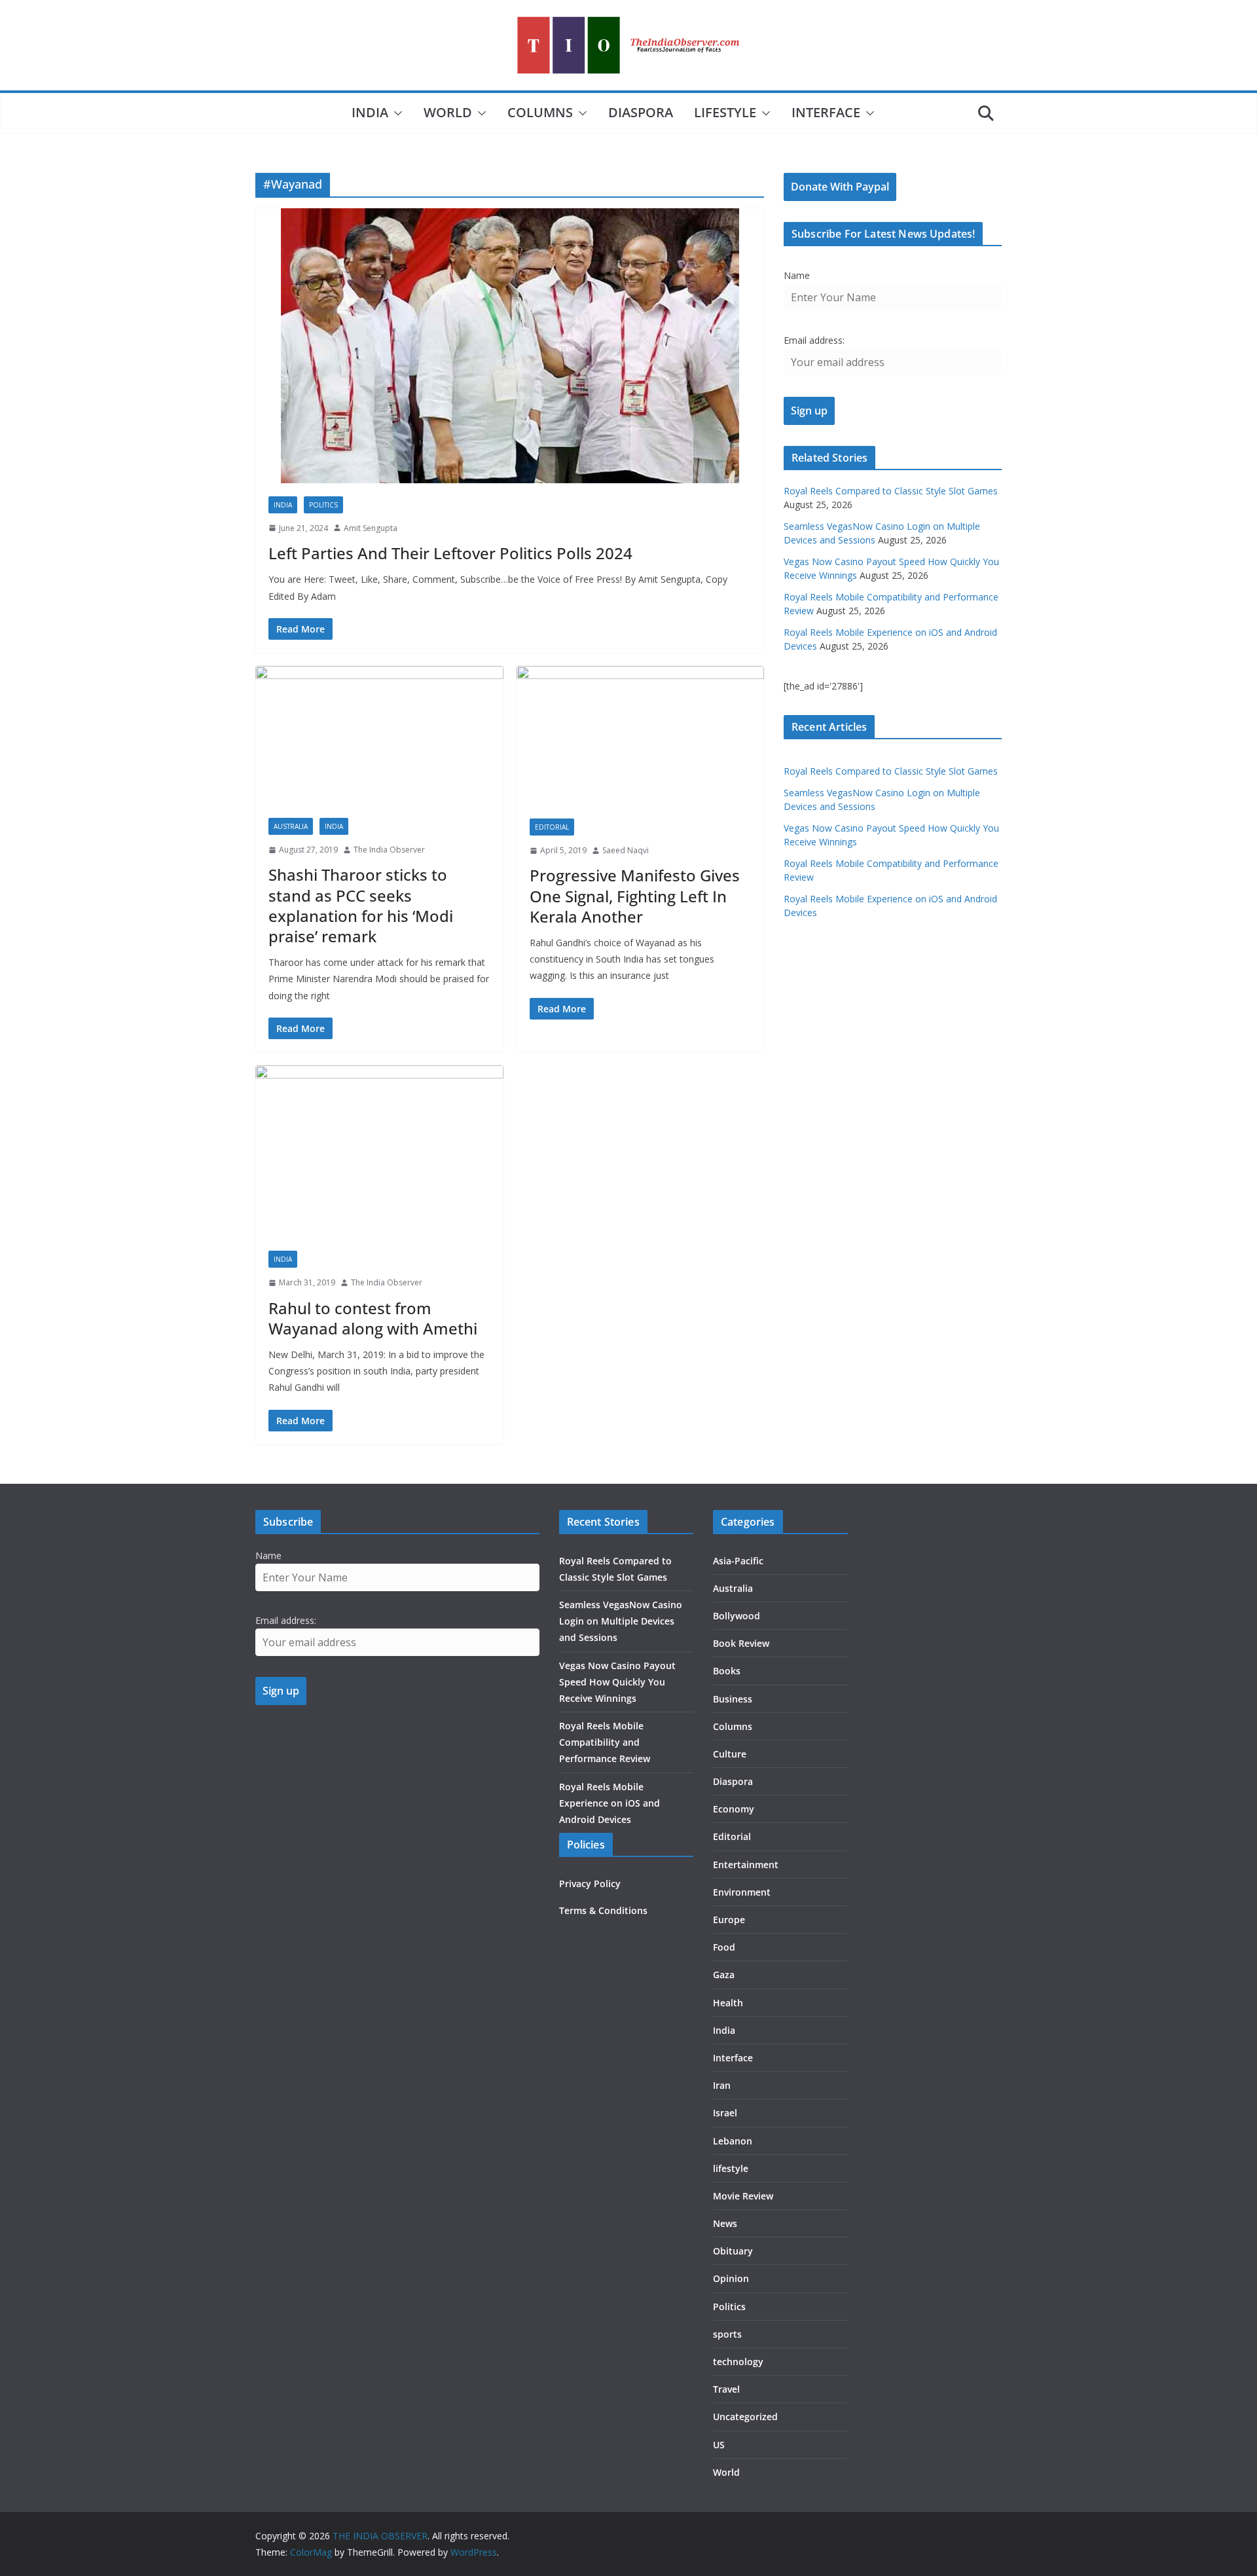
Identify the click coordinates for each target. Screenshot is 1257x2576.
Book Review (741, 1643)
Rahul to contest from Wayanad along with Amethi (373, 1318)
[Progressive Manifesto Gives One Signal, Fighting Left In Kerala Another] (641, 736)
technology (738, 2362)
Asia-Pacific (738, 1561)
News (725, 2223)
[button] (395, 113)
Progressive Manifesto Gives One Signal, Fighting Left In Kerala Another (635, 895)
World (448, 112)
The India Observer (389, 850)
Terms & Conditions (603, 1910)
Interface (826, 112)
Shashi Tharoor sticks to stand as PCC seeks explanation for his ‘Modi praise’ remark (361, 905)
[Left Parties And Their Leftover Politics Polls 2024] (510, 346)
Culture (730, 1754)
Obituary (733, 2251)
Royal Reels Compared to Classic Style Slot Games (891, 491)
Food (724, 1947)
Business (733, 1699)
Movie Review (743, 2196)
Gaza (724, 1975)
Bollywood (737, 1616)
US (719, 2445)
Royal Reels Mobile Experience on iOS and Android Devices (610, 1803)
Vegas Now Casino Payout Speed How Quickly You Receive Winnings (617, 1682)
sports (727, 2334)
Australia (291, 826)
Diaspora (641, 112)
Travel (726, 2389)
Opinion (731, 2278)
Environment (742, 1892)
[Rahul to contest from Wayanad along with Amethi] (379, 1151)
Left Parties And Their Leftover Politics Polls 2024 (450, 553)
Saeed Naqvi (626, 850)
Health (728, 2003)
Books (727, 1671)
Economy (734, 1809)
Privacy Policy (590, 1884)
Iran (722, 2085)
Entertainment (746, 1865)
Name (797, 275)
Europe (729, 1920)
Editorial (552, 827)
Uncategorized (745, 2417)
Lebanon (733, 2141)
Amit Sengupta (371, 528)
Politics (323, 505)
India (370, 112)
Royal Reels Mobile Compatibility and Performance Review (605, 1742)
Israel (725, 2113)
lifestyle (725, 112)
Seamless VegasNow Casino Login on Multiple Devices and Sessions (621, 1621)
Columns (540, 112)
